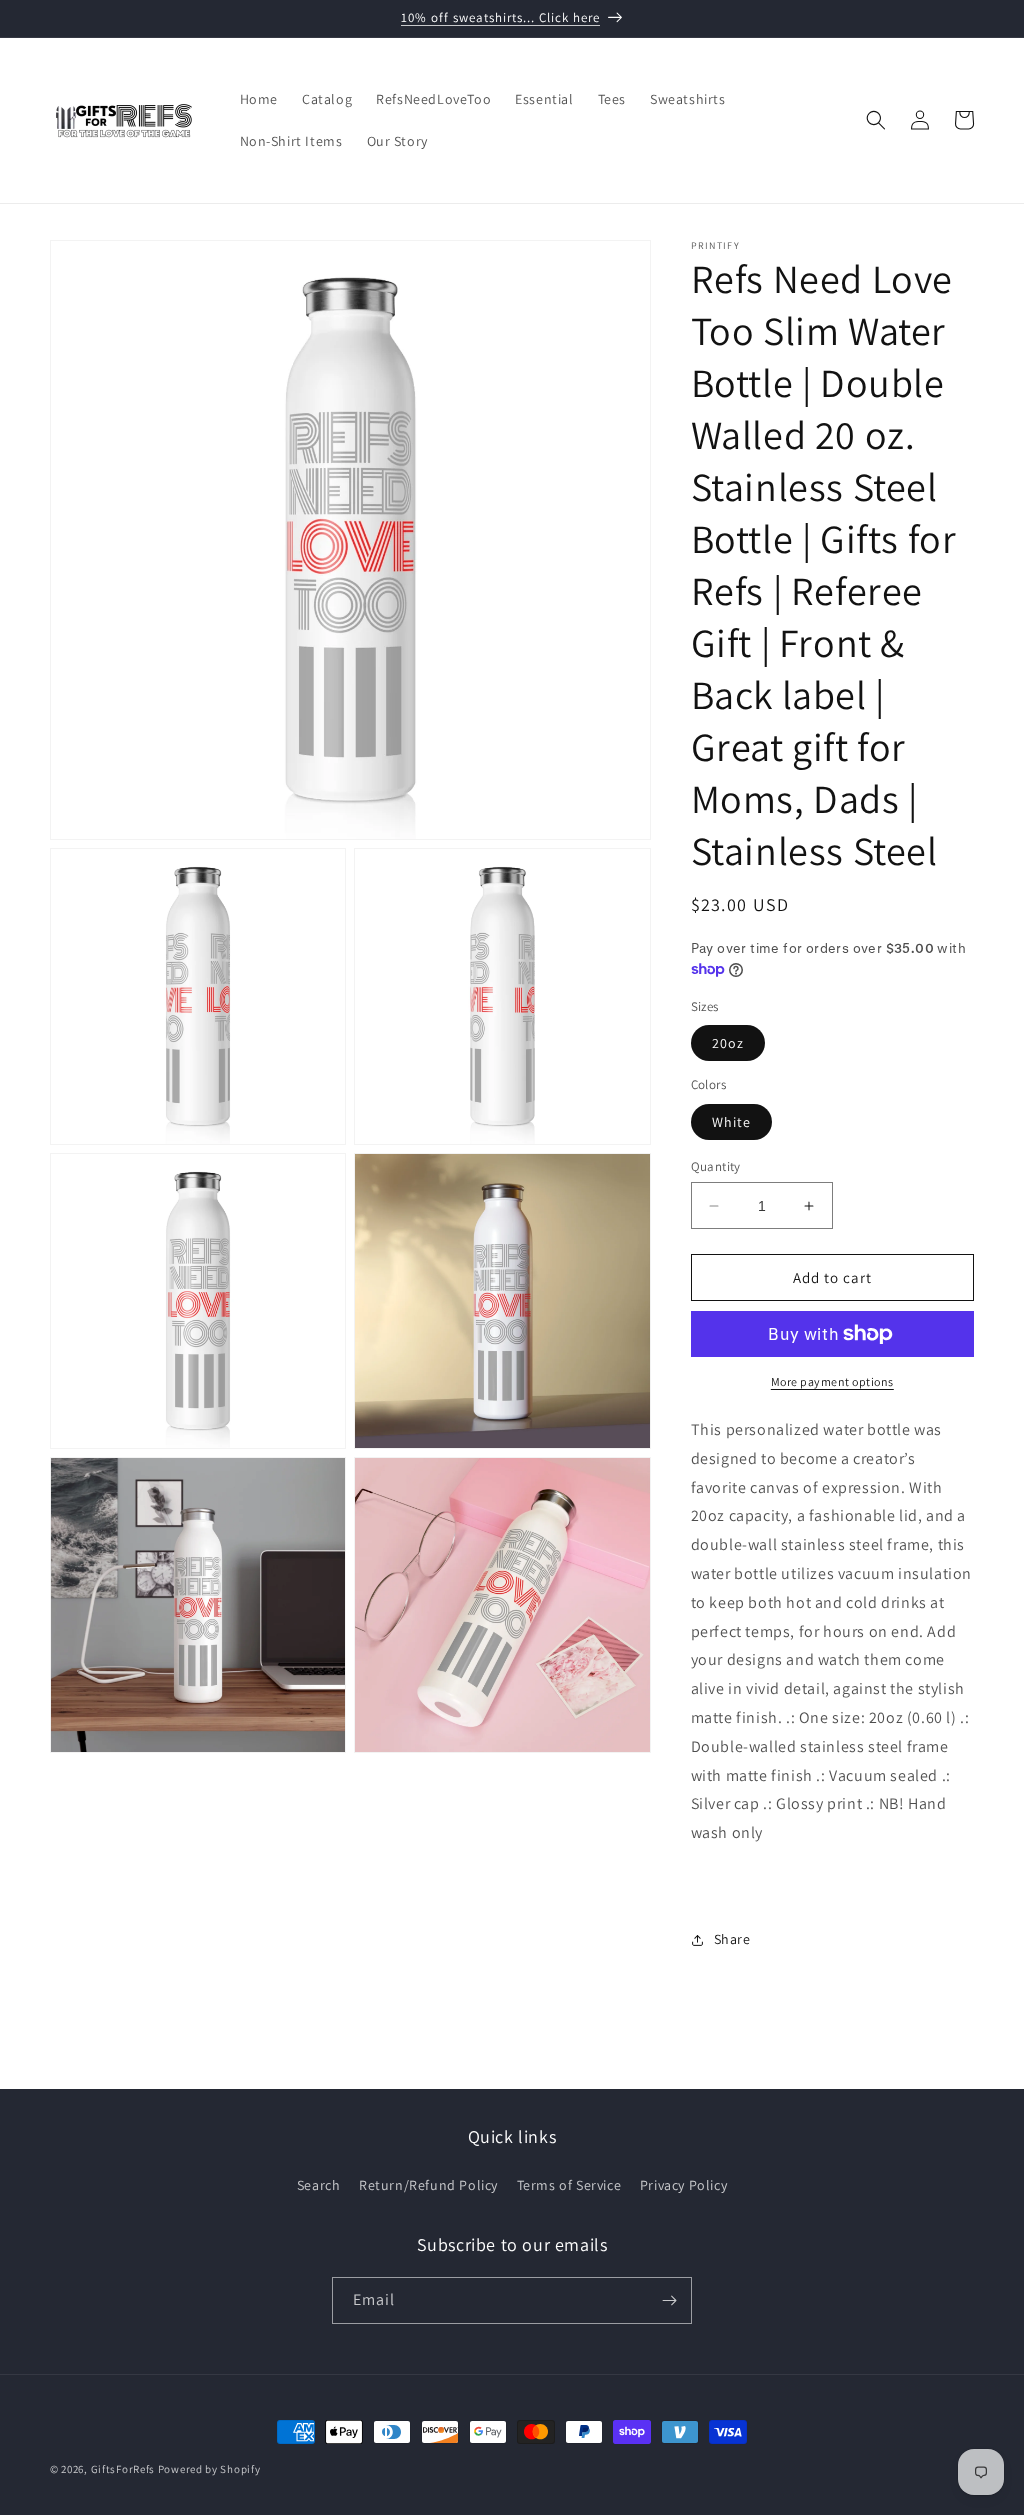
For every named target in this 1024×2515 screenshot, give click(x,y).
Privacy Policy (683, 2185)
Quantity (716, 1166)
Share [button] (732, 1939)
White (731, 1122)
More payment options (832, 1381)
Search (319, 2185)
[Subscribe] (669, 2300)
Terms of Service (569, 2185)
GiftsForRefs (123, 2469)
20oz (728, 1043)
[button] (876, 120)
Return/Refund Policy (428, 2185)
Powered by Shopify (209, 2469)
